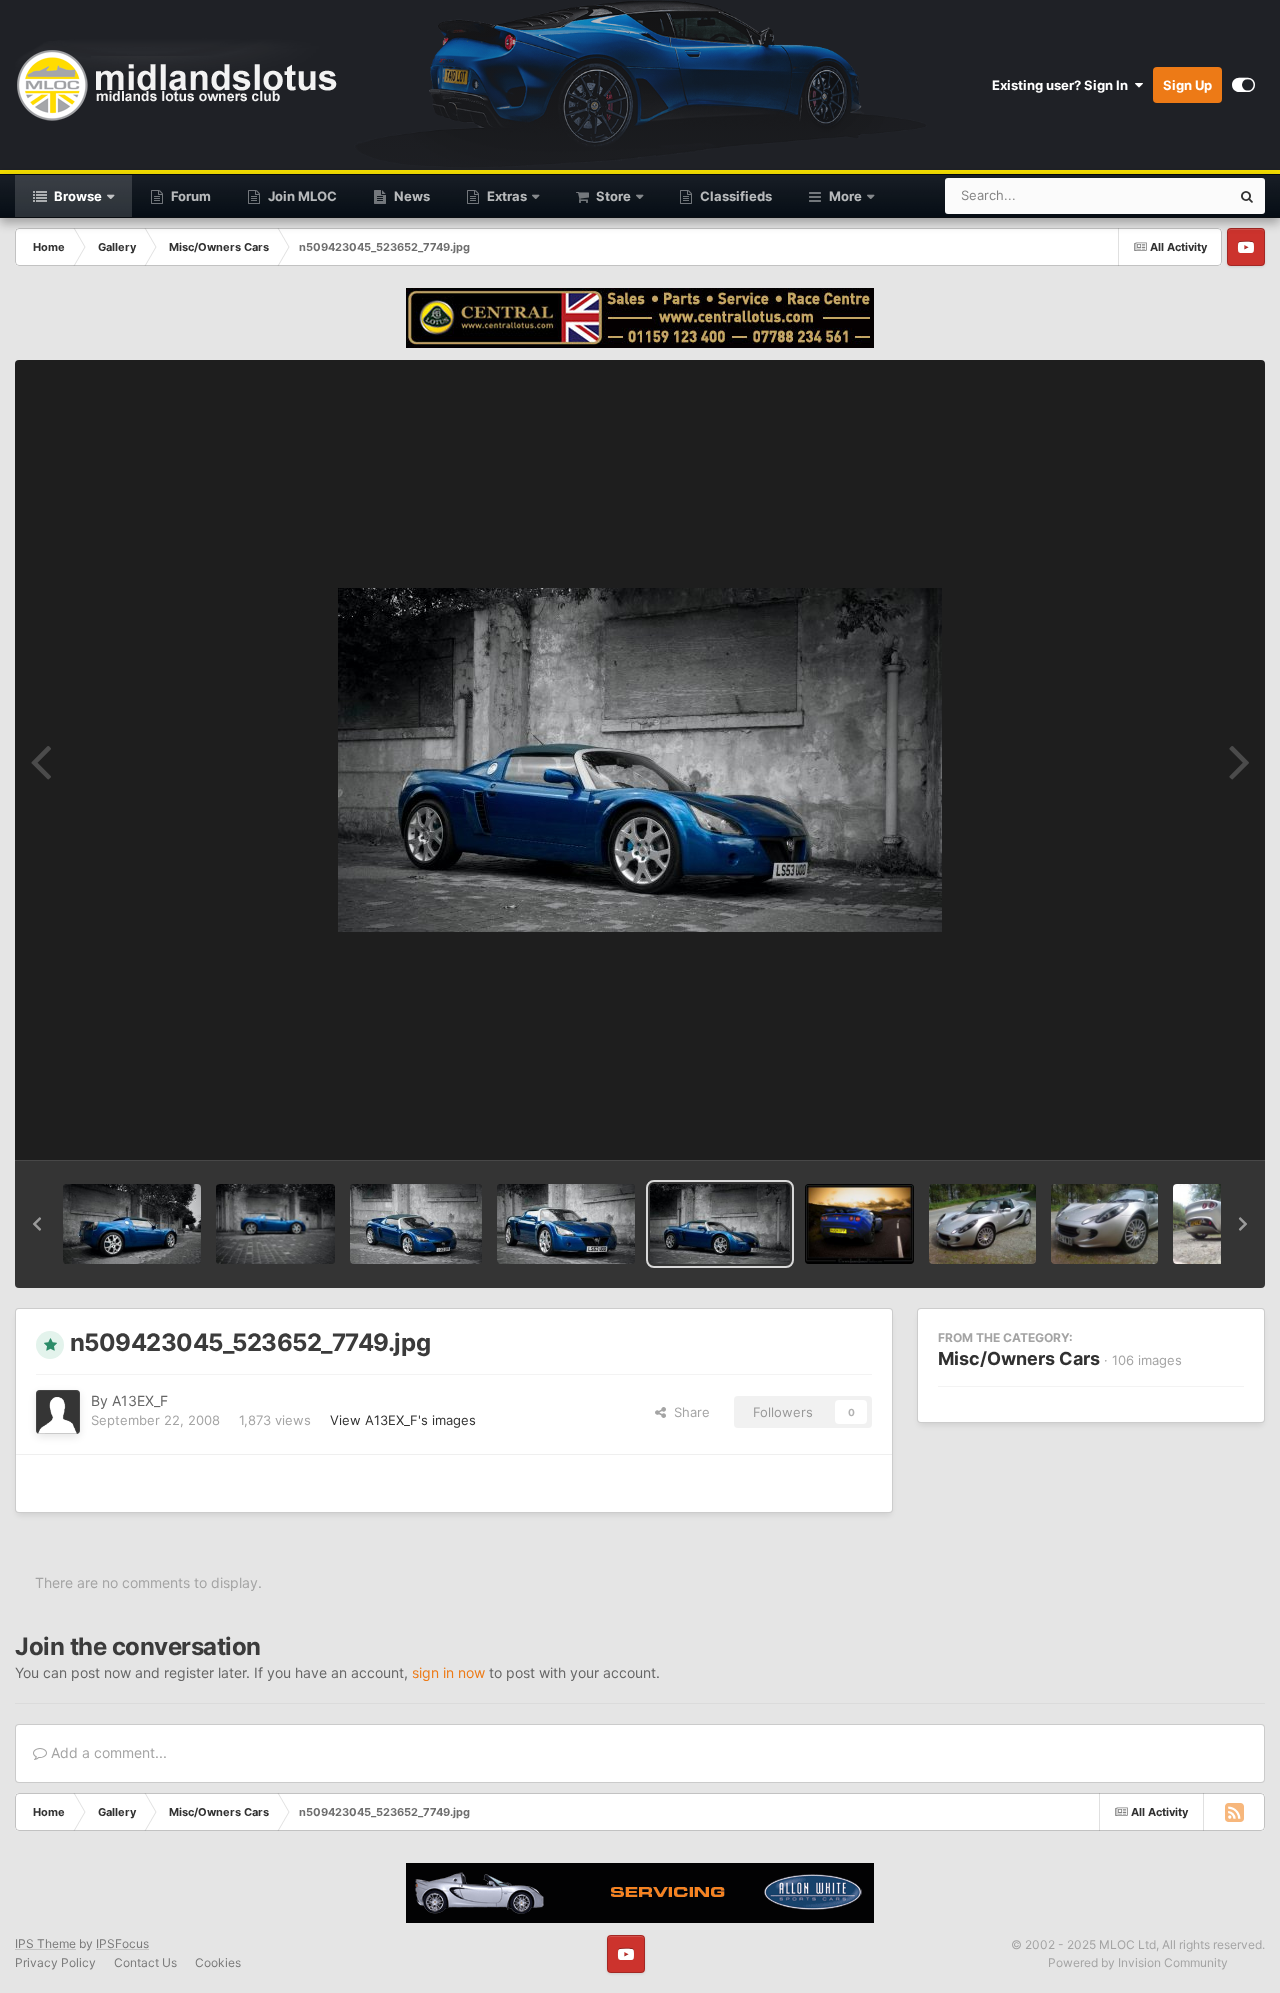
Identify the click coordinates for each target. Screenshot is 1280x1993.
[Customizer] (1243, 85)
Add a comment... (107, 1752)
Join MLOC (301, 196)
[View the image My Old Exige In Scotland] (859, 1224)
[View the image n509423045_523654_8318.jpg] (416, 1224)
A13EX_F (140, 1400)
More (845, 196)
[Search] (1247, 196)
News (410, 196)
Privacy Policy (55, 1962)
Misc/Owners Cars (1019, 1358)
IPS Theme (45, 1943)
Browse (76, 196)
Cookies (218, 1962)
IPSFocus (122, 1943)
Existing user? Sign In (1063, 85)
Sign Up (1187, 85)
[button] (37, 1224)
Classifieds (734, 196)
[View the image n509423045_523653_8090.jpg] (566, 1224)
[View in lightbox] (640, 760)
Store (612, 196)
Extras (505, 196)
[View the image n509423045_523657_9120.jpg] (132, 1224)
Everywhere (1168, 195)
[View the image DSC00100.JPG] (982, 1224)
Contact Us (145, 1962)
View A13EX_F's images (403, 1420)
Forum (189, 196)
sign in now (448, 1672)
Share (688, 1412)
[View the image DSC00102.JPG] (1104, 1224)
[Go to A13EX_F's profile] (58, 1412)
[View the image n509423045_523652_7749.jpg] (720, 1224)
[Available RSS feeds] (1234, 1812)
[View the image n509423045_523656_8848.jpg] (275, 1224)
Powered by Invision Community (1138, 1962)
